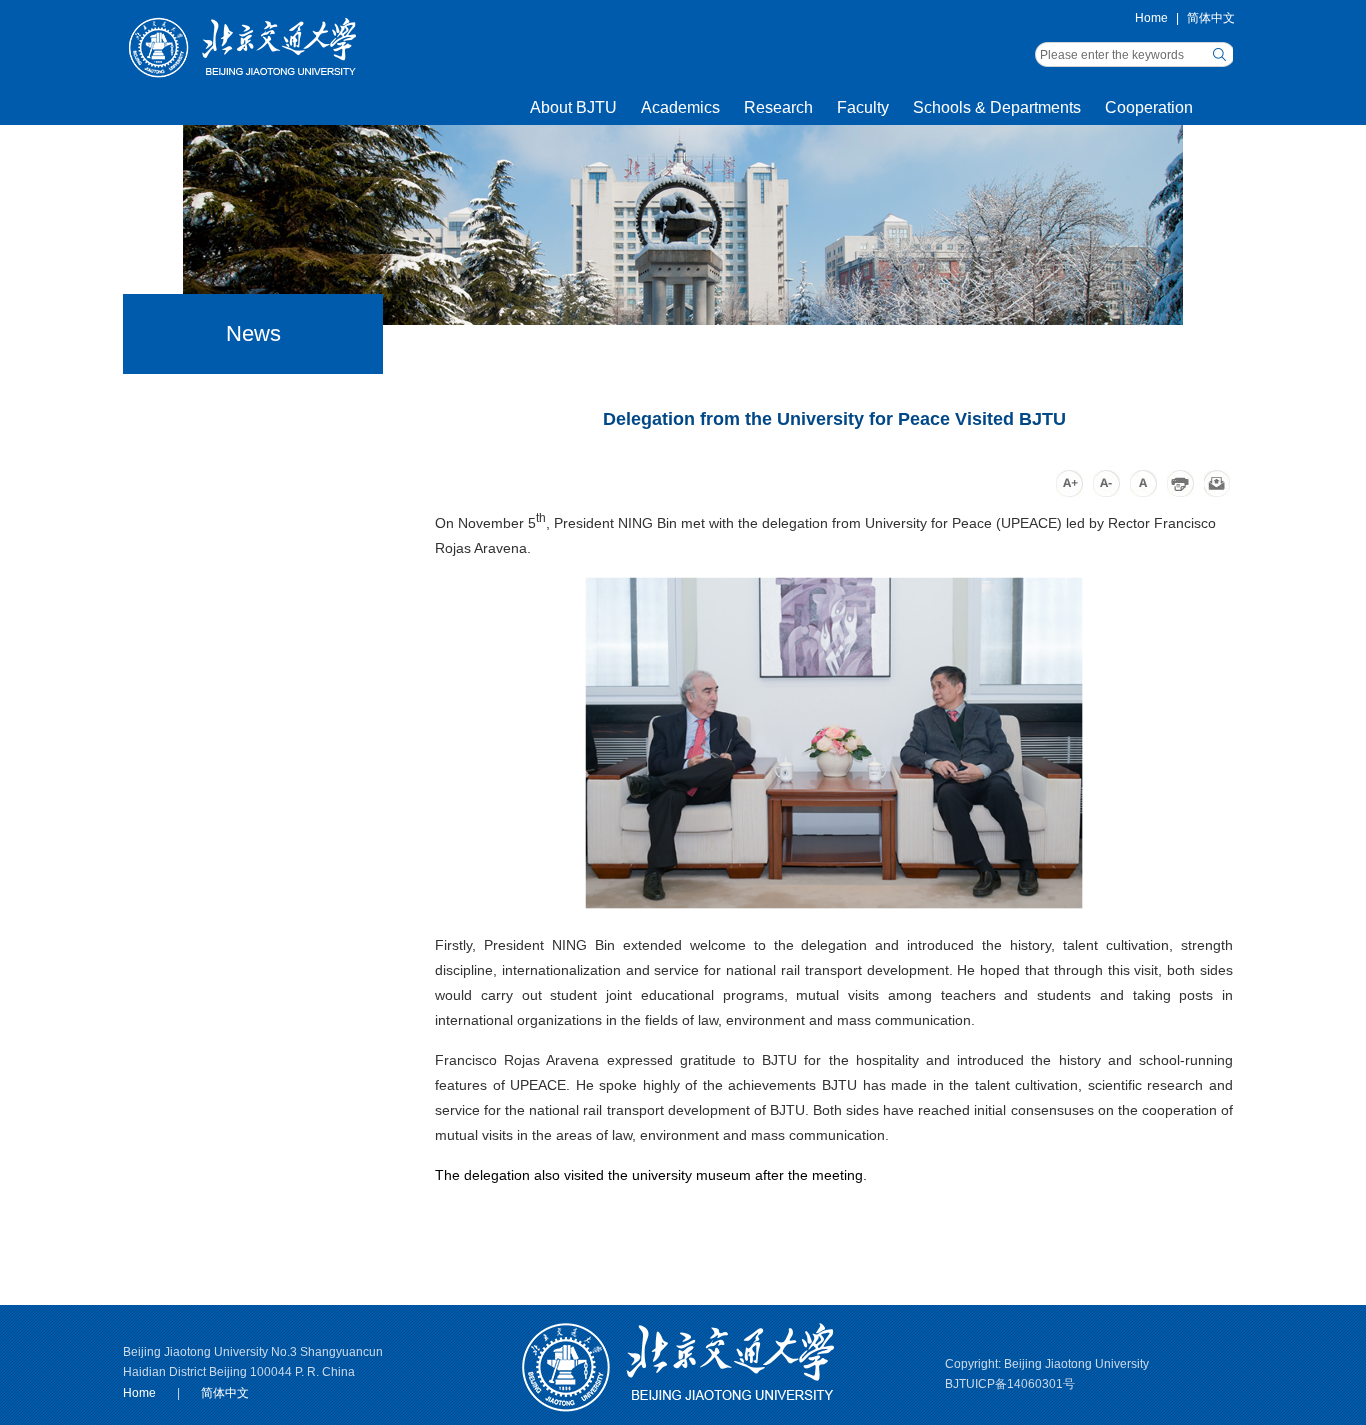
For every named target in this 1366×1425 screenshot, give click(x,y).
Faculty (863, 107)
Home (1151, 18)
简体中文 (1211, 18)
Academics (680, 107)
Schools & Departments (997, 107)
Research (778, 107)
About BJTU (573, 107)
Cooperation (1149, 107)
